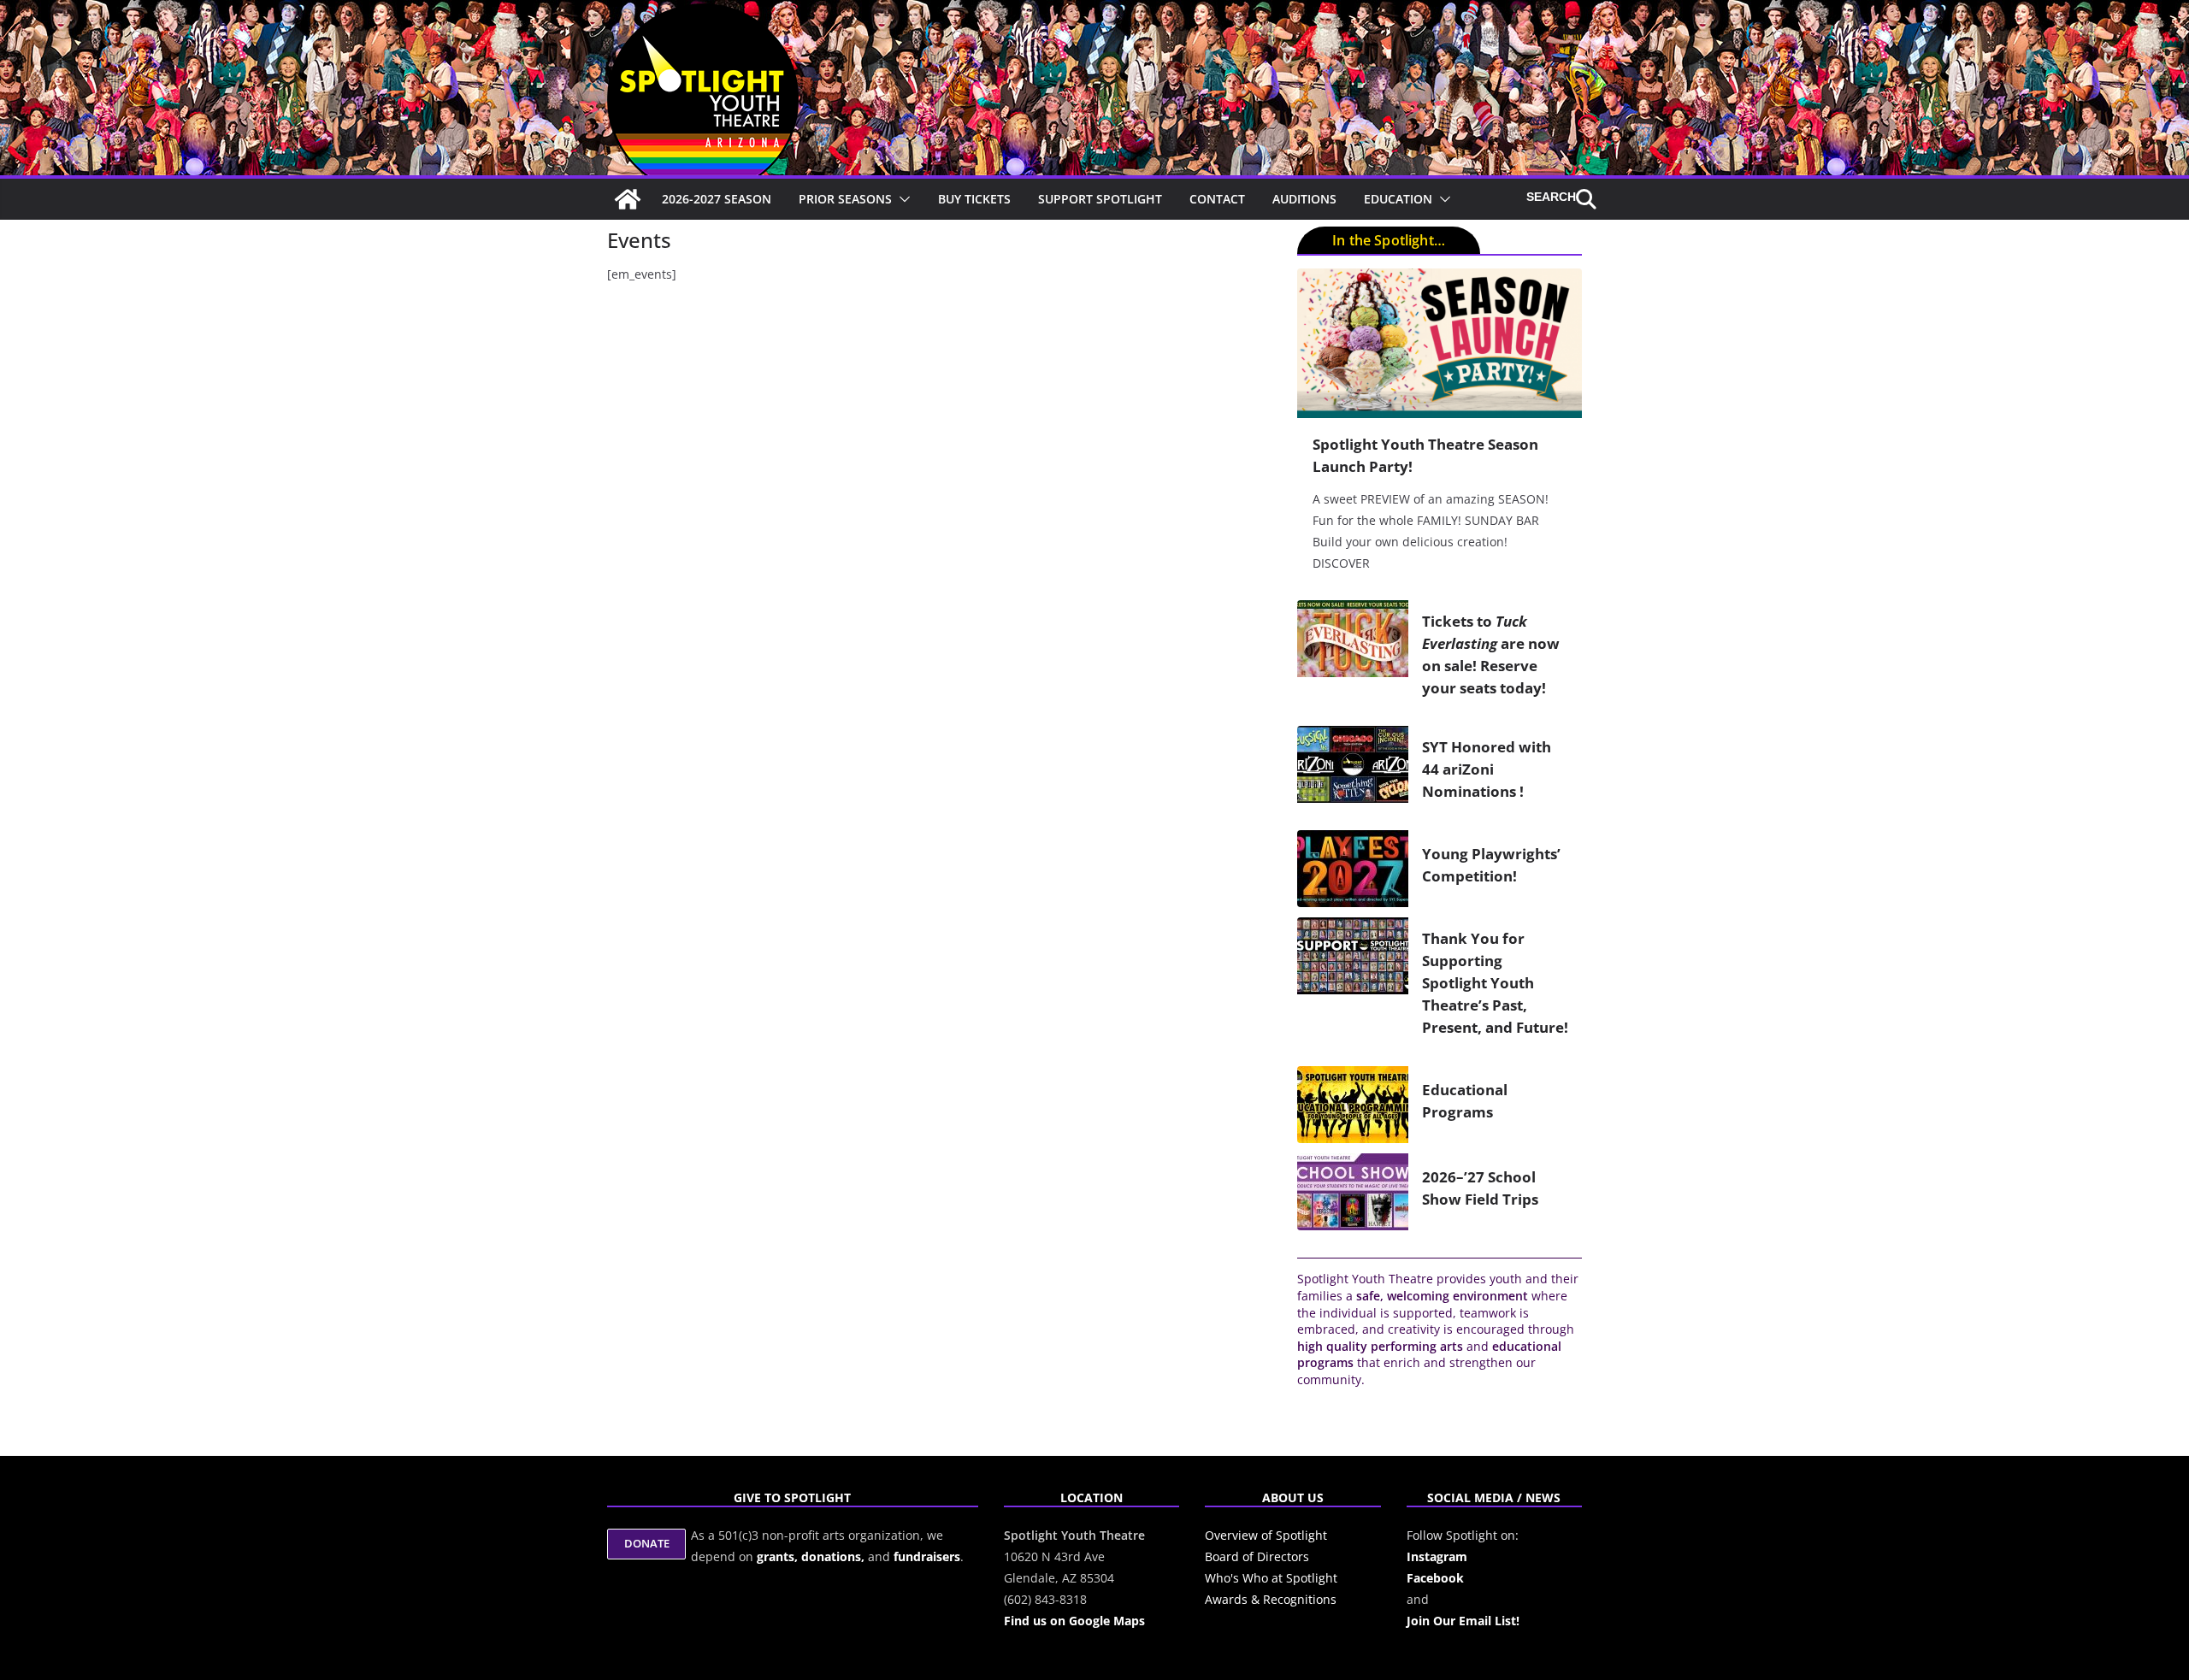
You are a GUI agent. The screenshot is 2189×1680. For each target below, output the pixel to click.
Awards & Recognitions (1271, 1599)
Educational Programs (1465, 1100)
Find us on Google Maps (1074, 1621)
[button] (901, 199)
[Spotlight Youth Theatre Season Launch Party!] (1440, 343)
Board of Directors (1257, 1556)
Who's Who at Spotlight (1271, 1578)
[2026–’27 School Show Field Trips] (1353, 1192)
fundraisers (927, 1556)
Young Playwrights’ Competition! (1491, 864)
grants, (779, 1556)
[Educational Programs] (1353, 1105)
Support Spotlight (1100, 199)
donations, (835, 1556)
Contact (1217, 199)
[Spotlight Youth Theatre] (628, 199)
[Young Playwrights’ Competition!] (1353, 869)
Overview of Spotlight (1266, 1535)
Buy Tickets (974, 199)
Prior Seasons (845, 199)
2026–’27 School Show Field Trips (1480, 1188)
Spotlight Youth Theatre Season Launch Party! (1425, 455)
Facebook (1435, 1578)
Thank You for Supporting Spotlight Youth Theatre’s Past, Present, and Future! (1495, 982)
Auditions (1304, 199)
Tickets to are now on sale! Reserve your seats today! (1491, 654)
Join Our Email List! (1463, 1621)
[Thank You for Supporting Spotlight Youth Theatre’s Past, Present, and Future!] (1353, 987)
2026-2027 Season (717, 199)
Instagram (1437, 1556)
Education (1398, 199)
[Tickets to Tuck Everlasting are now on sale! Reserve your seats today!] (1353, 658)
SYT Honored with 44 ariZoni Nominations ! (1487, 769)
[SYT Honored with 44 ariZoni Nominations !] (1353, 773)
